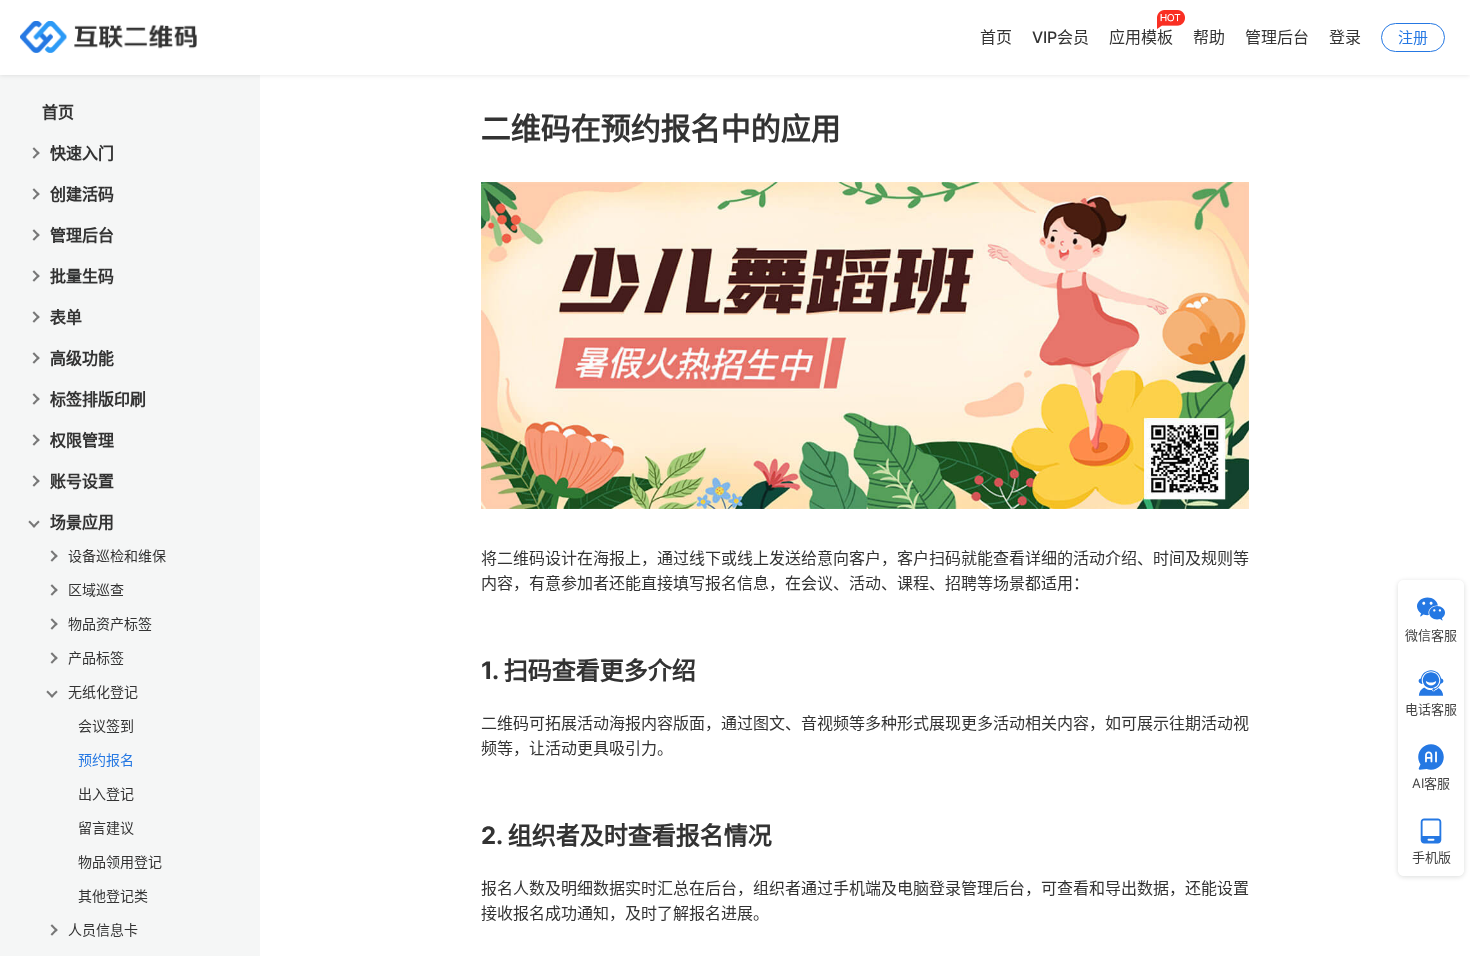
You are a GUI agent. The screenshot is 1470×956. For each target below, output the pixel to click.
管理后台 (1277, 37)
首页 (996, 37)
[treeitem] (139, 756)
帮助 (1209, 37)
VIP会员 (1060, 37)
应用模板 (1141, 37)
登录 (1345, 37)
